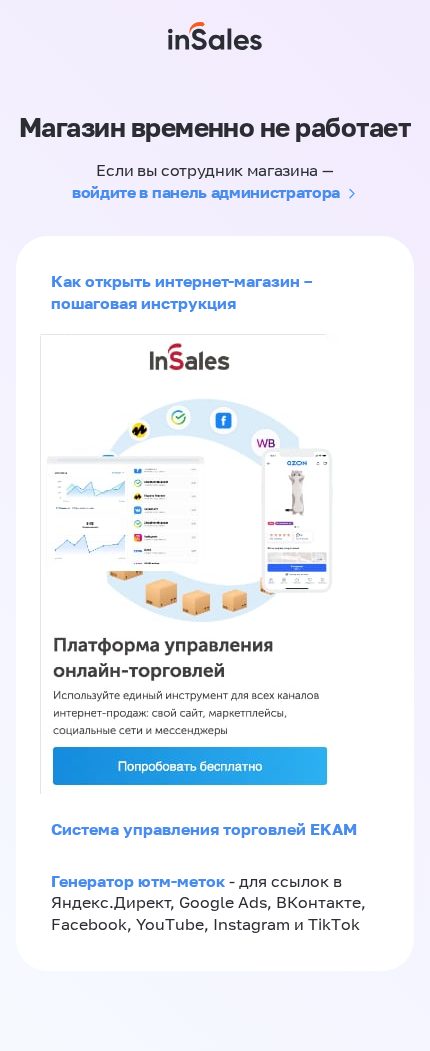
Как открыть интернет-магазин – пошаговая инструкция (181, 292)
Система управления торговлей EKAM (204, 829)
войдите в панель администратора (206, 192)
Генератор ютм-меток (138, 881)
